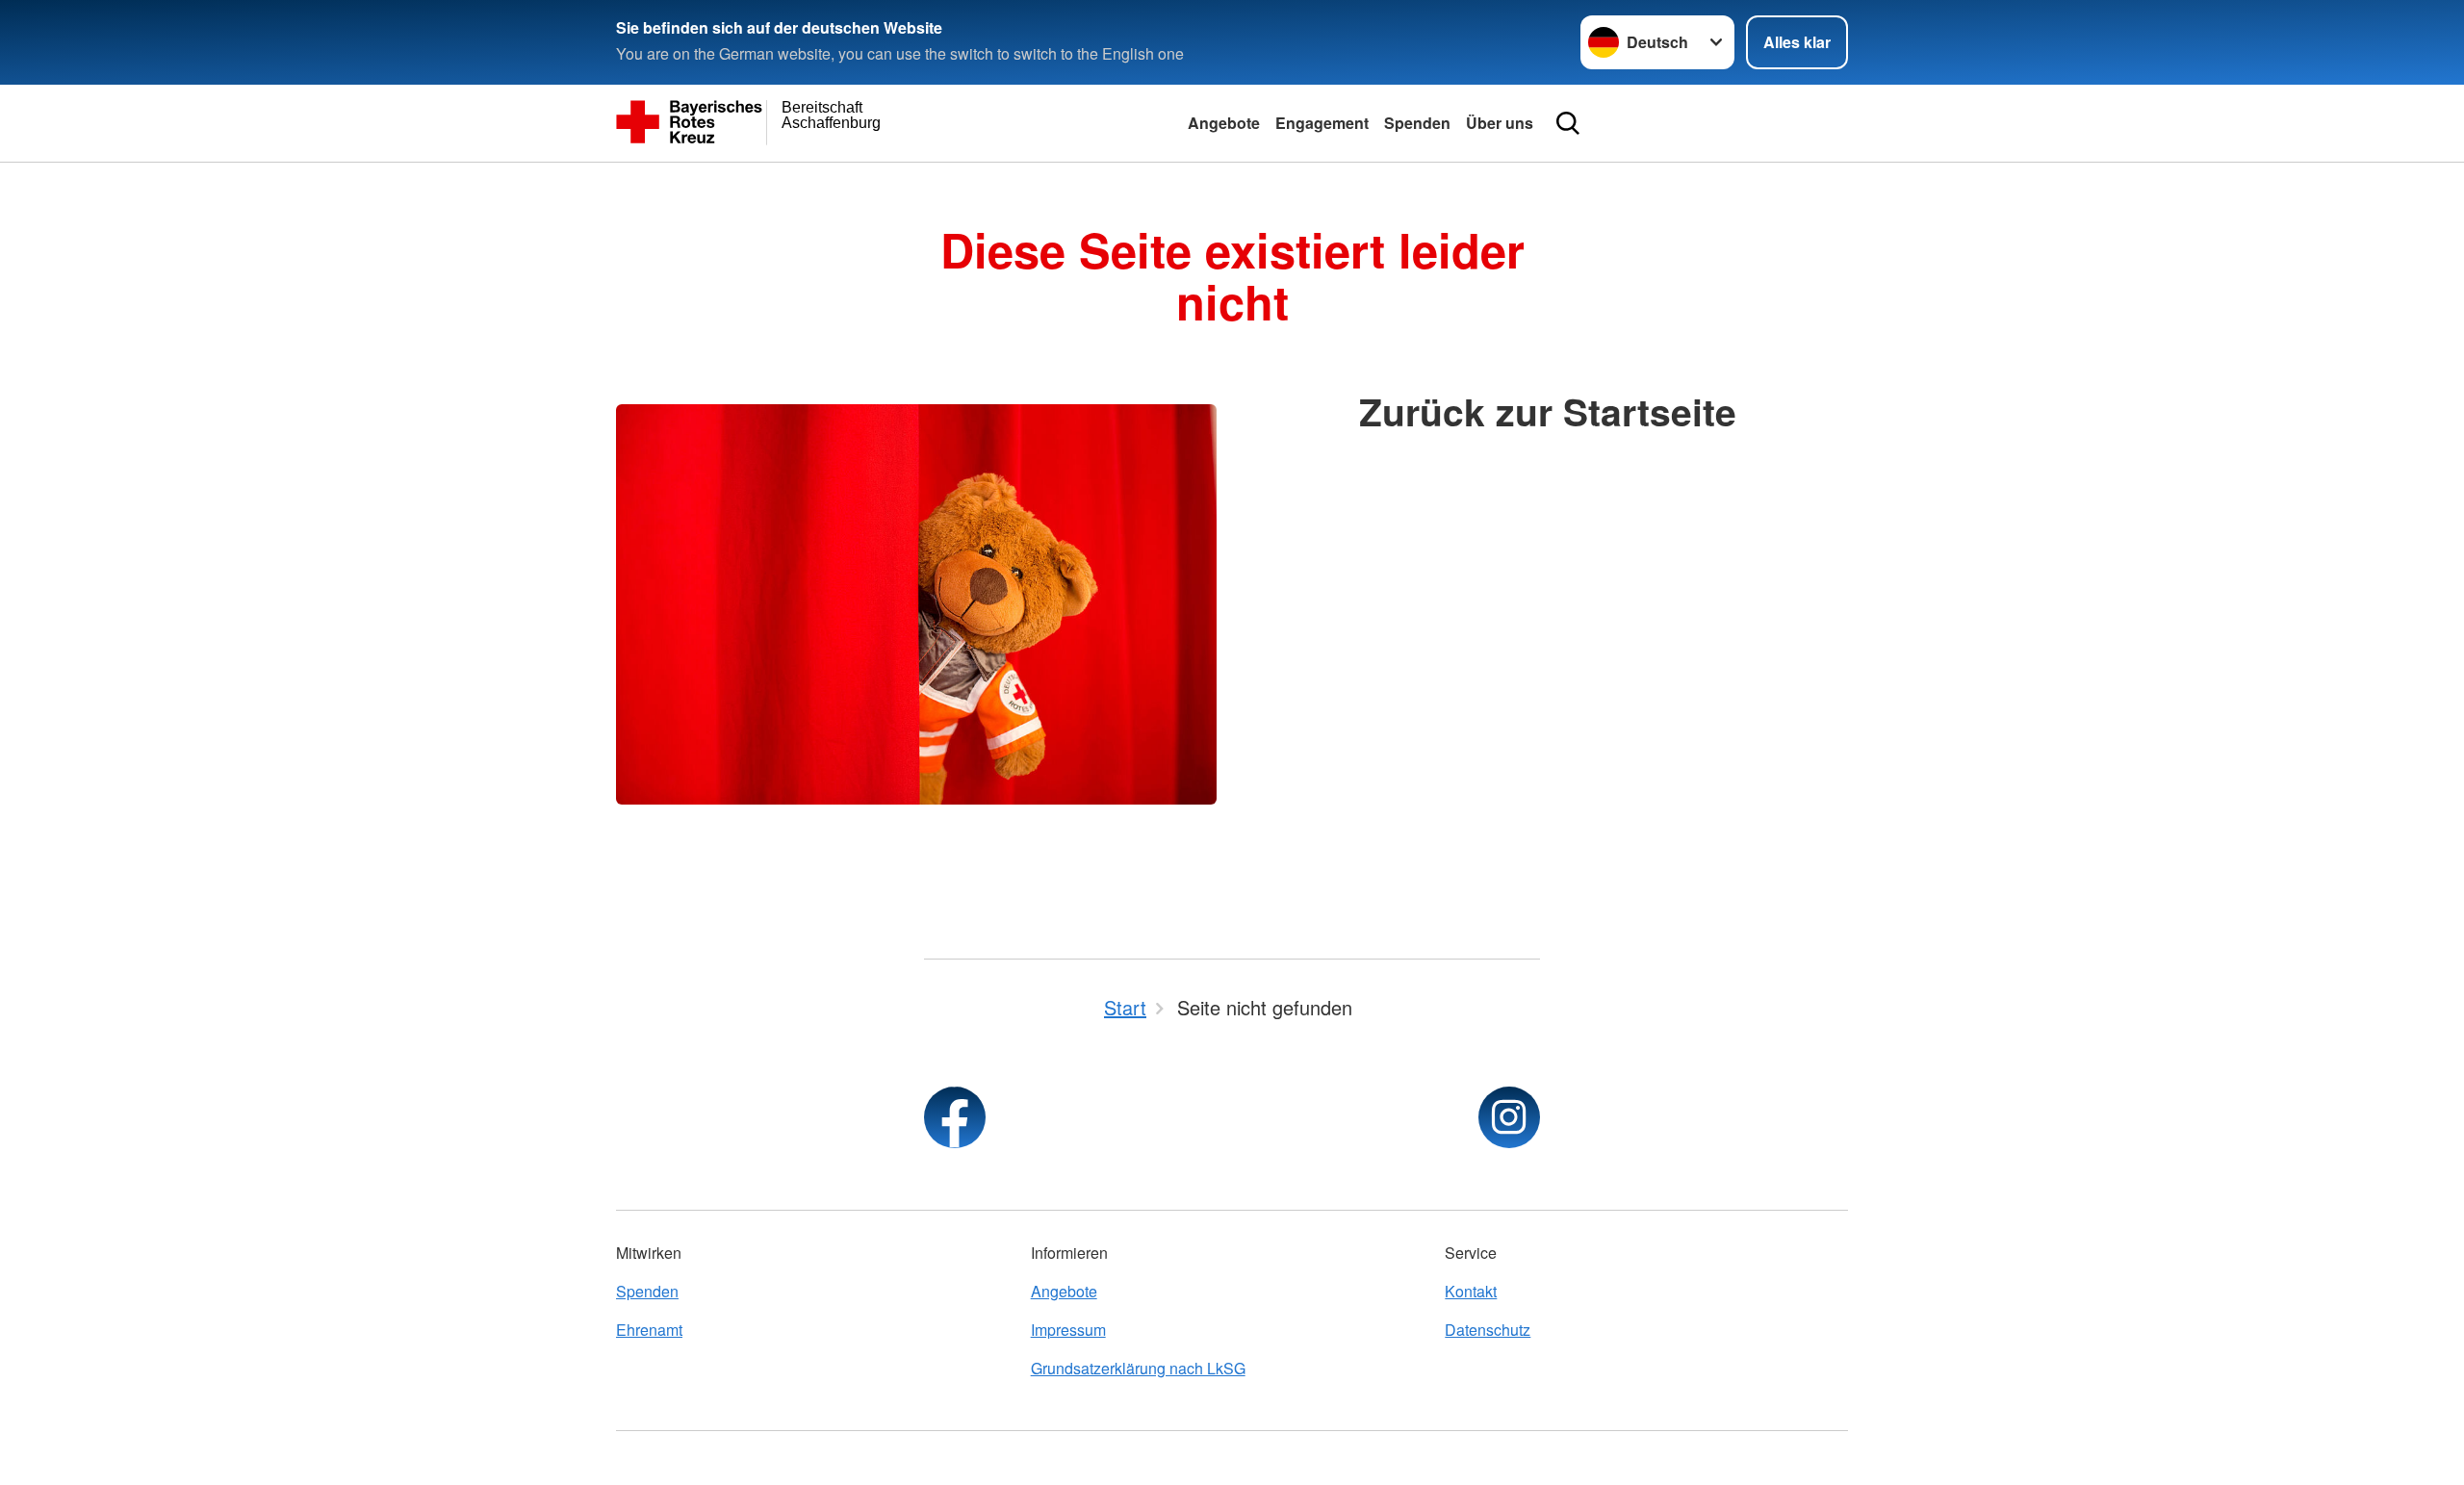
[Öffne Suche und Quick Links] (1568, 123)
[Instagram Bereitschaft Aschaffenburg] (1509, 1117)
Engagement (1322, 123)
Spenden (1417, 123)
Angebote (1224, 123)
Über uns (1500, 123)
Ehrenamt (649, 1330)
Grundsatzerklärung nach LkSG (1138, 1368)
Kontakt (1471, 1291)
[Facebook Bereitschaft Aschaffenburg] (955, 1117)
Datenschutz (1488, 1330)
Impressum (1068, 1330)
